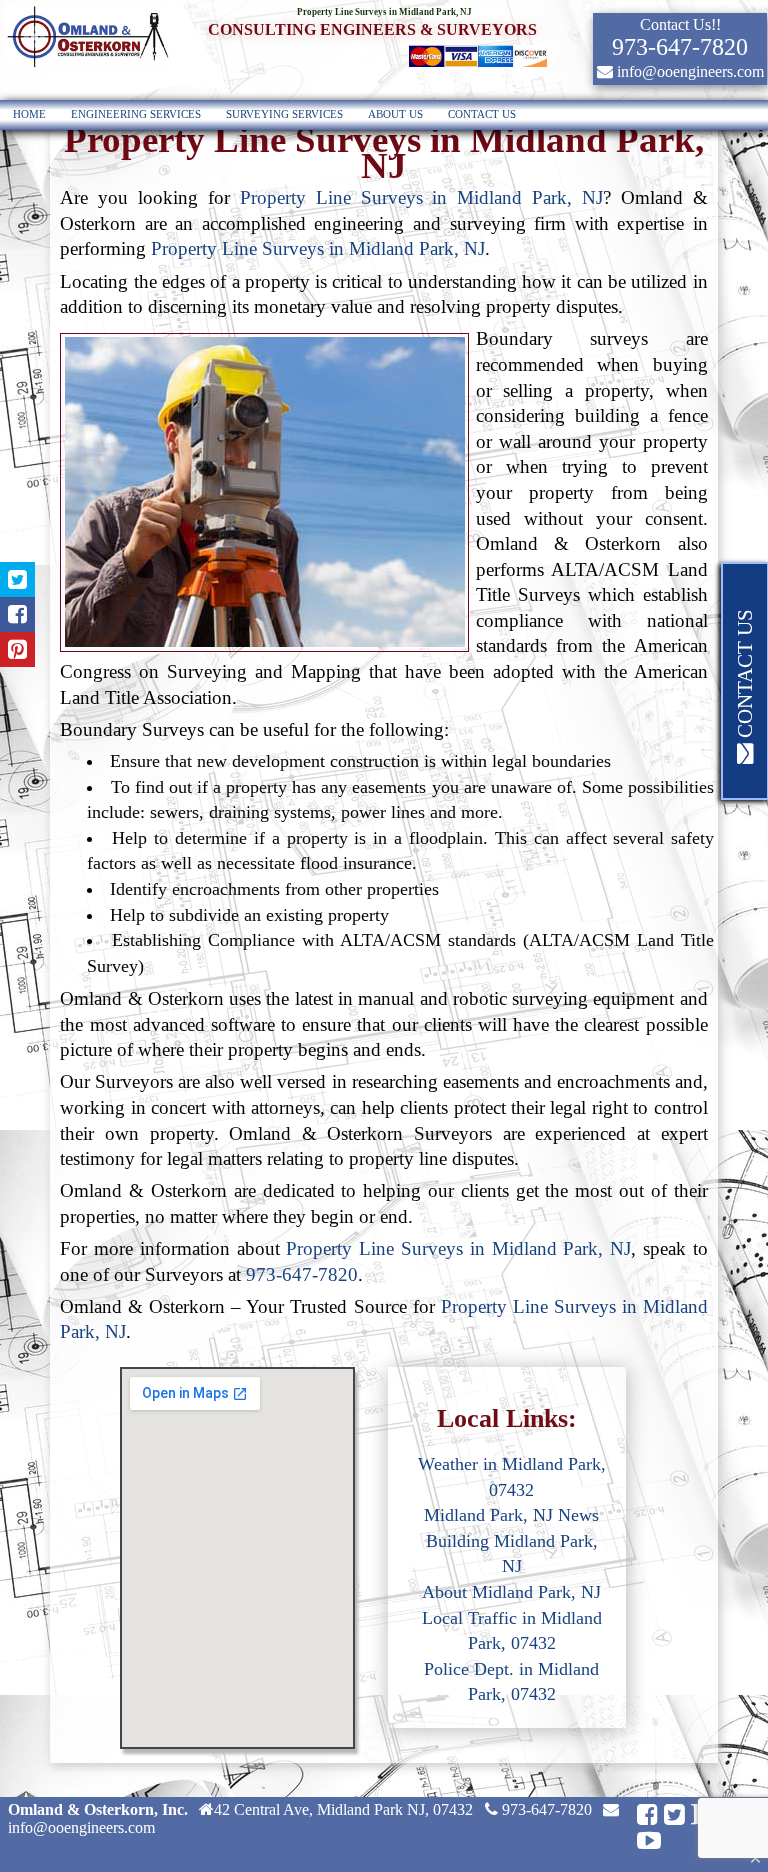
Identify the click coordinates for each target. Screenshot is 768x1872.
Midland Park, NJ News (511, 1515)
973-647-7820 (302, 1274)
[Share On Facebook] (17, 614)
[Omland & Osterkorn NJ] (87, 68)
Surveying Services (284, 114)
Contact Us (482, 114)
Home (29, 114)
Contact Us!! (680, 24)
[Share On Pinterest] (17, 649)
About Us (395, 114)
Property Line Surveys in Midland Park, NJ (421, 197)
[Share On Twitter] (17, 579)
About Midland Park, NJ (511, 1592)
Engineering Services (136, 114)
